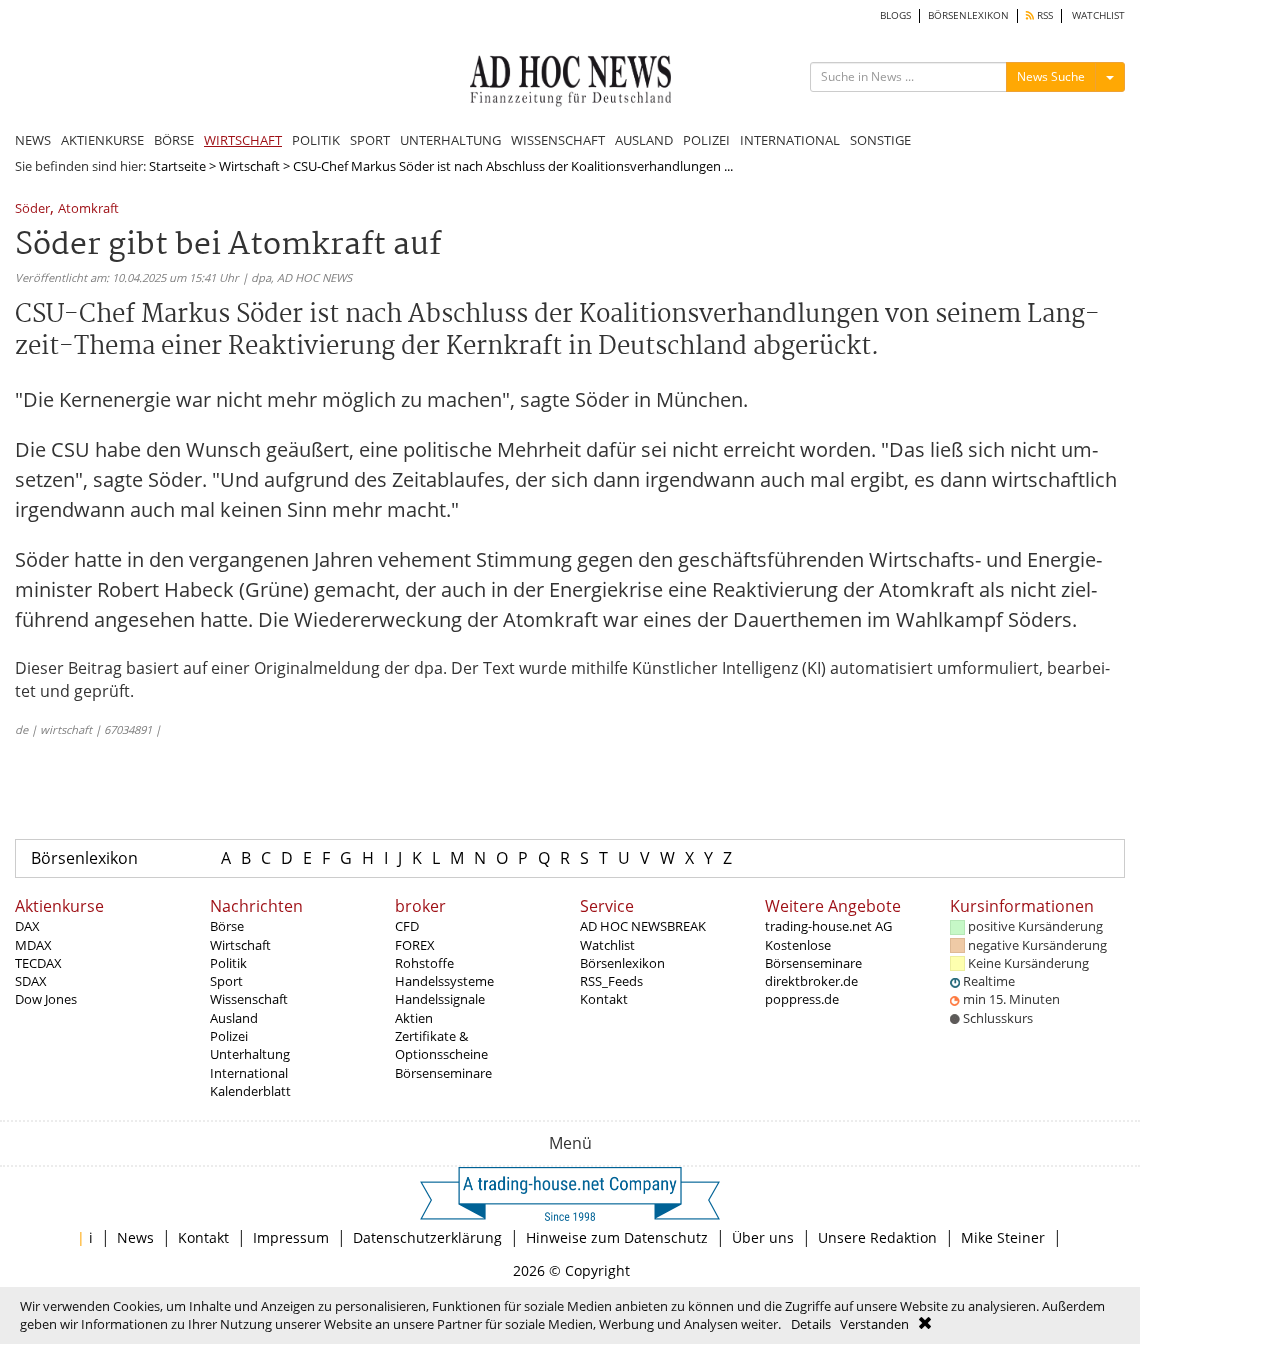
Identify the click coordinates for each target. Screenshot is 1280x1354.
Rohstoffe (424, 963)
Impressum (291, 1237)
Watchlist (607, 945)
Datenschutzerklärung (427, 1237)
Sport (226, 981)
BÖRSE (174, 140)
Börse (227, 926)
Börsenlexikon (84, 858)
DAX (27, 926)
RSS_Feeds (611, 981)
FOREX (415, 945)
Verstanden (874, 1324)
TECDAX (38, 963)
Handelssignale (440, 999)
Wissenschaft (249, 999)
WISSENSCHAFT (558, 140)
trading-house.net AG (828, 926)
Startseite (177, 166)
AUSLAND (644, 140)
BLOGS (895, 15)
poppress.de (802, 999)
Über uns (763, 1237)
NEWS (33, 140)
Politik (228, 963)
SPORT (370, 140)
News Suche (1051, 76)
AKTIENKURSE (102, 140)
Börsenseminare (443, 1073)
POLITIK (316, 140)
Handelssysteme (444, 981)
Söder (32, 209)
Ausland (234, 1018)
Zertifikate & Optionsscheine (441, 1045)
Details (811, 1324)
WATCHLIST (1098, 15)
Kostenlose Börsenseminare (813, 954)
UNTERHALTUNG (450, 140)
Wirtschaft (249, 166)
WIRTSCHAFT (243, 140)
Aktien (414, 1018)
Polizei (229, 1036)
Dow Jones (46, 999)
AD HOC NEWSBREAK (643, 926)
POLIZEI (706, 140)
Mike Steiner (1003, 1237)
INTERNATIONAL (790, 140)
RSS (1043, 15)
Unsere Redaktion (877, 1237)
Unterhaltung (250, 1054)
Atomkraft (88, 209)
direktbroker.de (811, 981)
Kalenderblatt (250, 1091)
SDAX (31, 981)
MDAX (33, 945)
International (249, 1073)
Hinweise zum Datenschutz (617, 1237)
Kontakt (604, 999)
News (135, 1237)
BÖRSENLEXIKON (968, 15)
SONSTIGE (880, 140)
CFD (407, 926)
